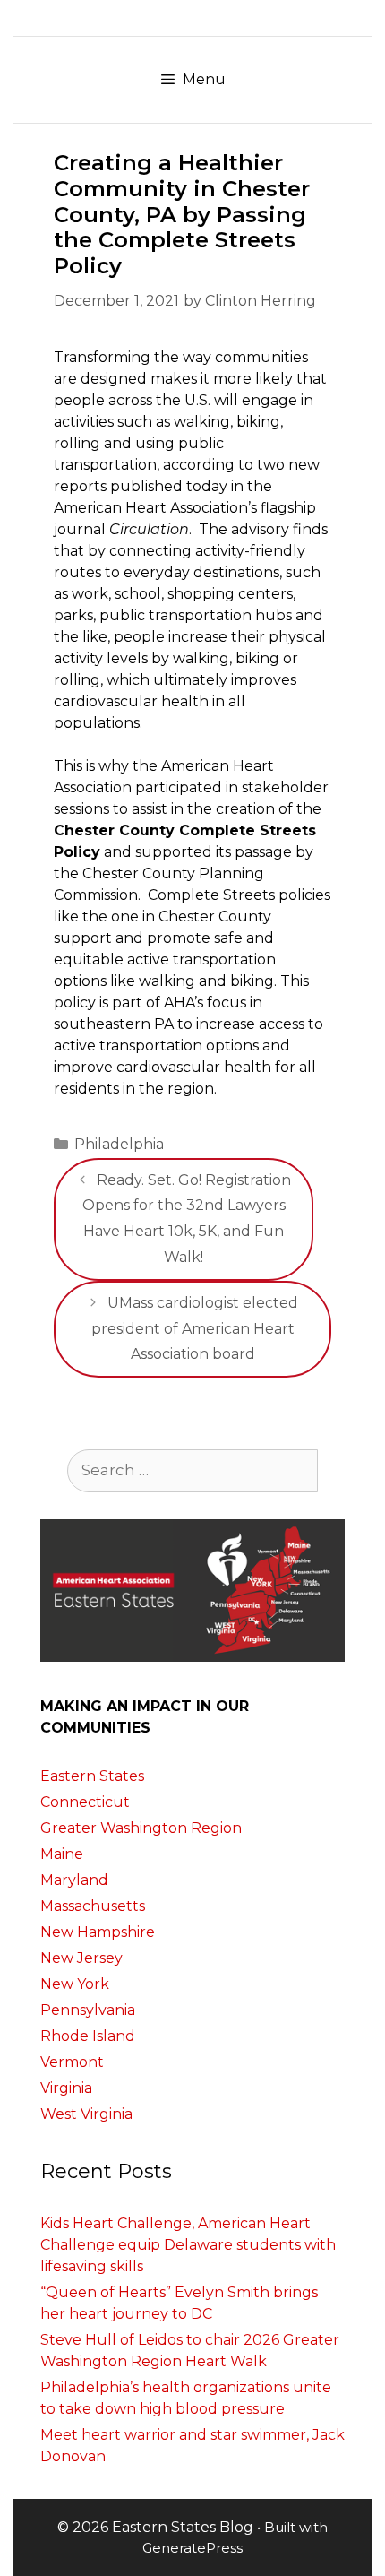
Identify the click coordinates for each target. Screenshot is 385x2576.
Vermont (72, 2062)
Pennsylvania (88, 2010)
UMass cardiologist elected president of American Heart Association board (195, 1329)
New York (75, 1984)
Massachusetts (93, 1906)
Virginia (66, 2088)
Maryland (74, 1880)
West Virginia (86, 2114)
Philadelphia (119, 1144)
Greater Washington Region (141, 1828)
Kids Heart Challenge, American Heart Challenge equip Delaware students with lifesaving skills (188, 2245)
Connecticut (85, 1802)
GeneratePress (192, 2548)
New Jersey (81, 1958)
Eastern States (92, 1776)
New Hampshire (98, 1932)
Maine (62, 1854)
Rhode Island (88, 2036)
